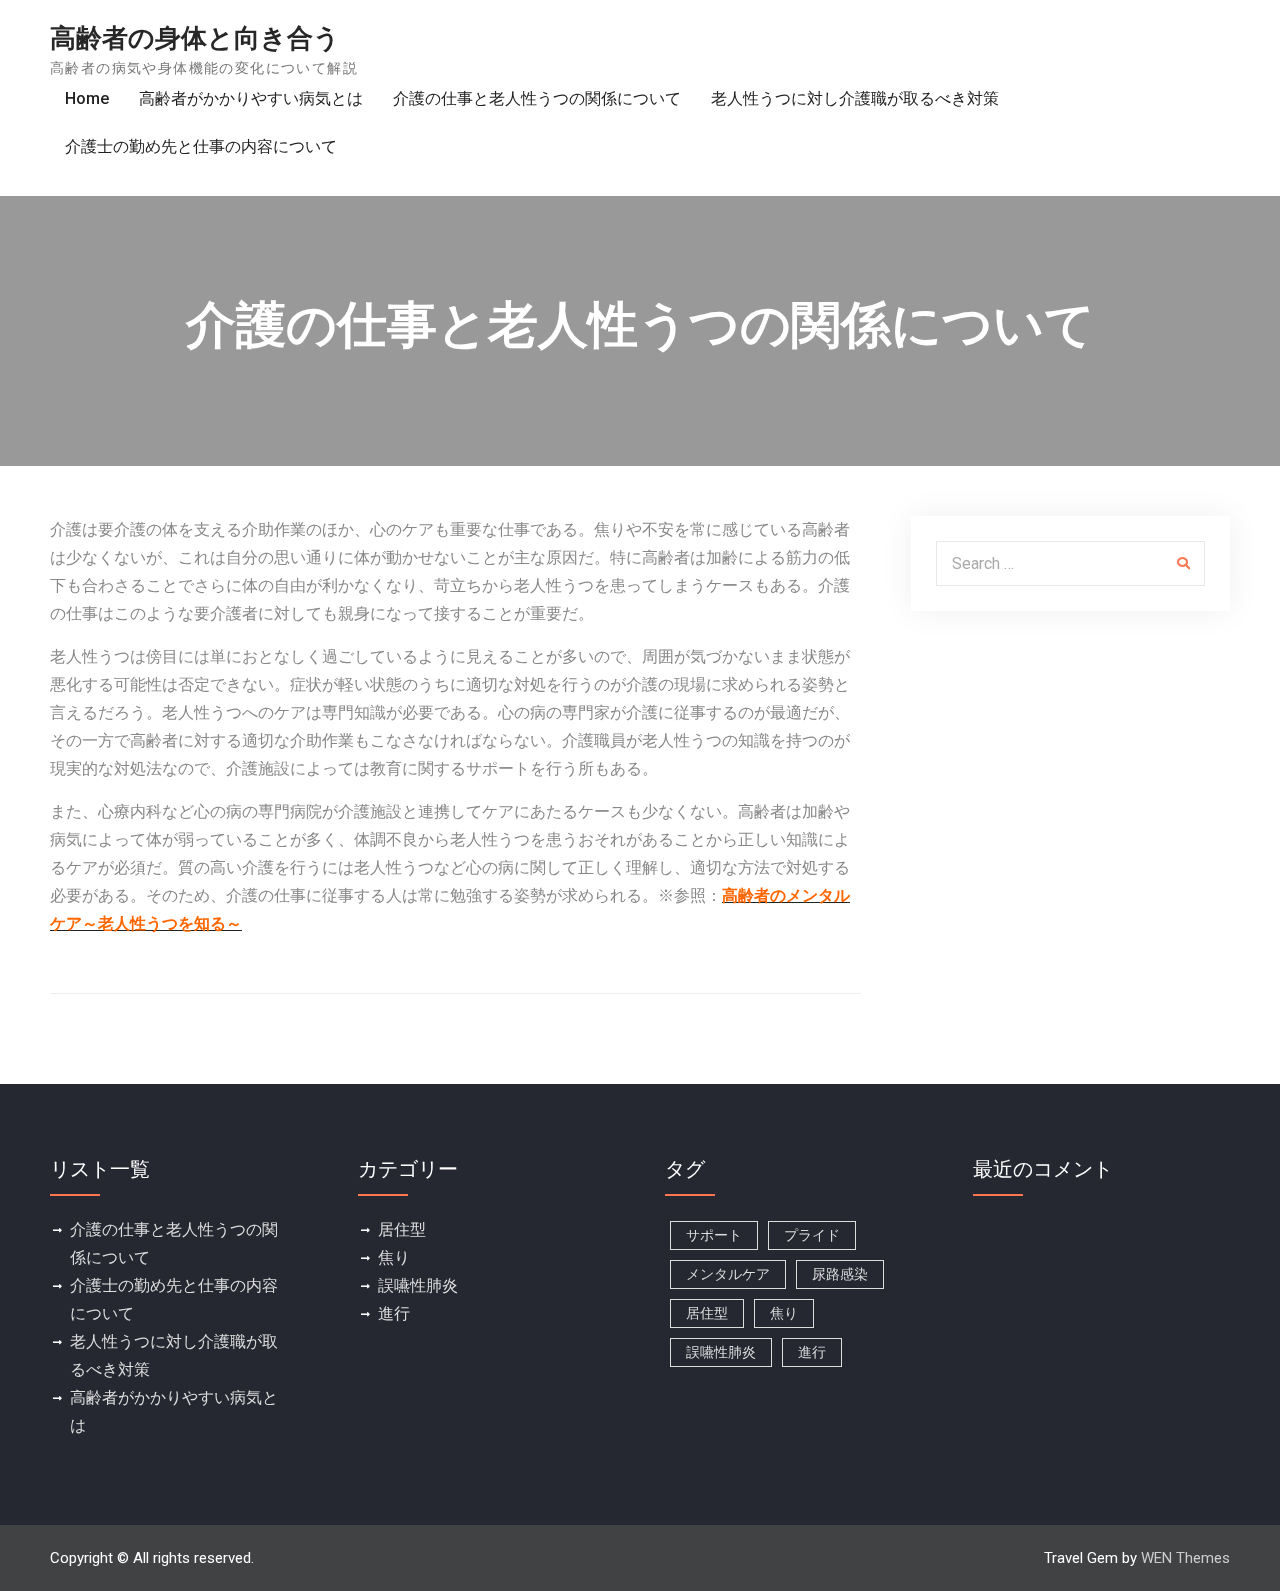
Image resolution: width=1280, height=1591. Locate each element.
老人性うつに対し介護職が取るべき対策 (855, 98)
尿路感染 (840, 1274)
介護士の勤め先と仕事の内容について (201, 146)
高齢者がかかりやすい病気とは (251, 98)
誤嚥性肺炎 (418, 1285)
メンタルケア (728, 1274)
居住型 (402, 1229)
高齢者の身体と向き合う (195, 38)
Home (87, 98)
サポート (714, 1235)
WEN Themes (1185, 1558)
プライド (812, 1235)
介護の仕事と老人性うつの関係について (537, 98)
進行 (394, 1313)
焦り (394, 1257)
